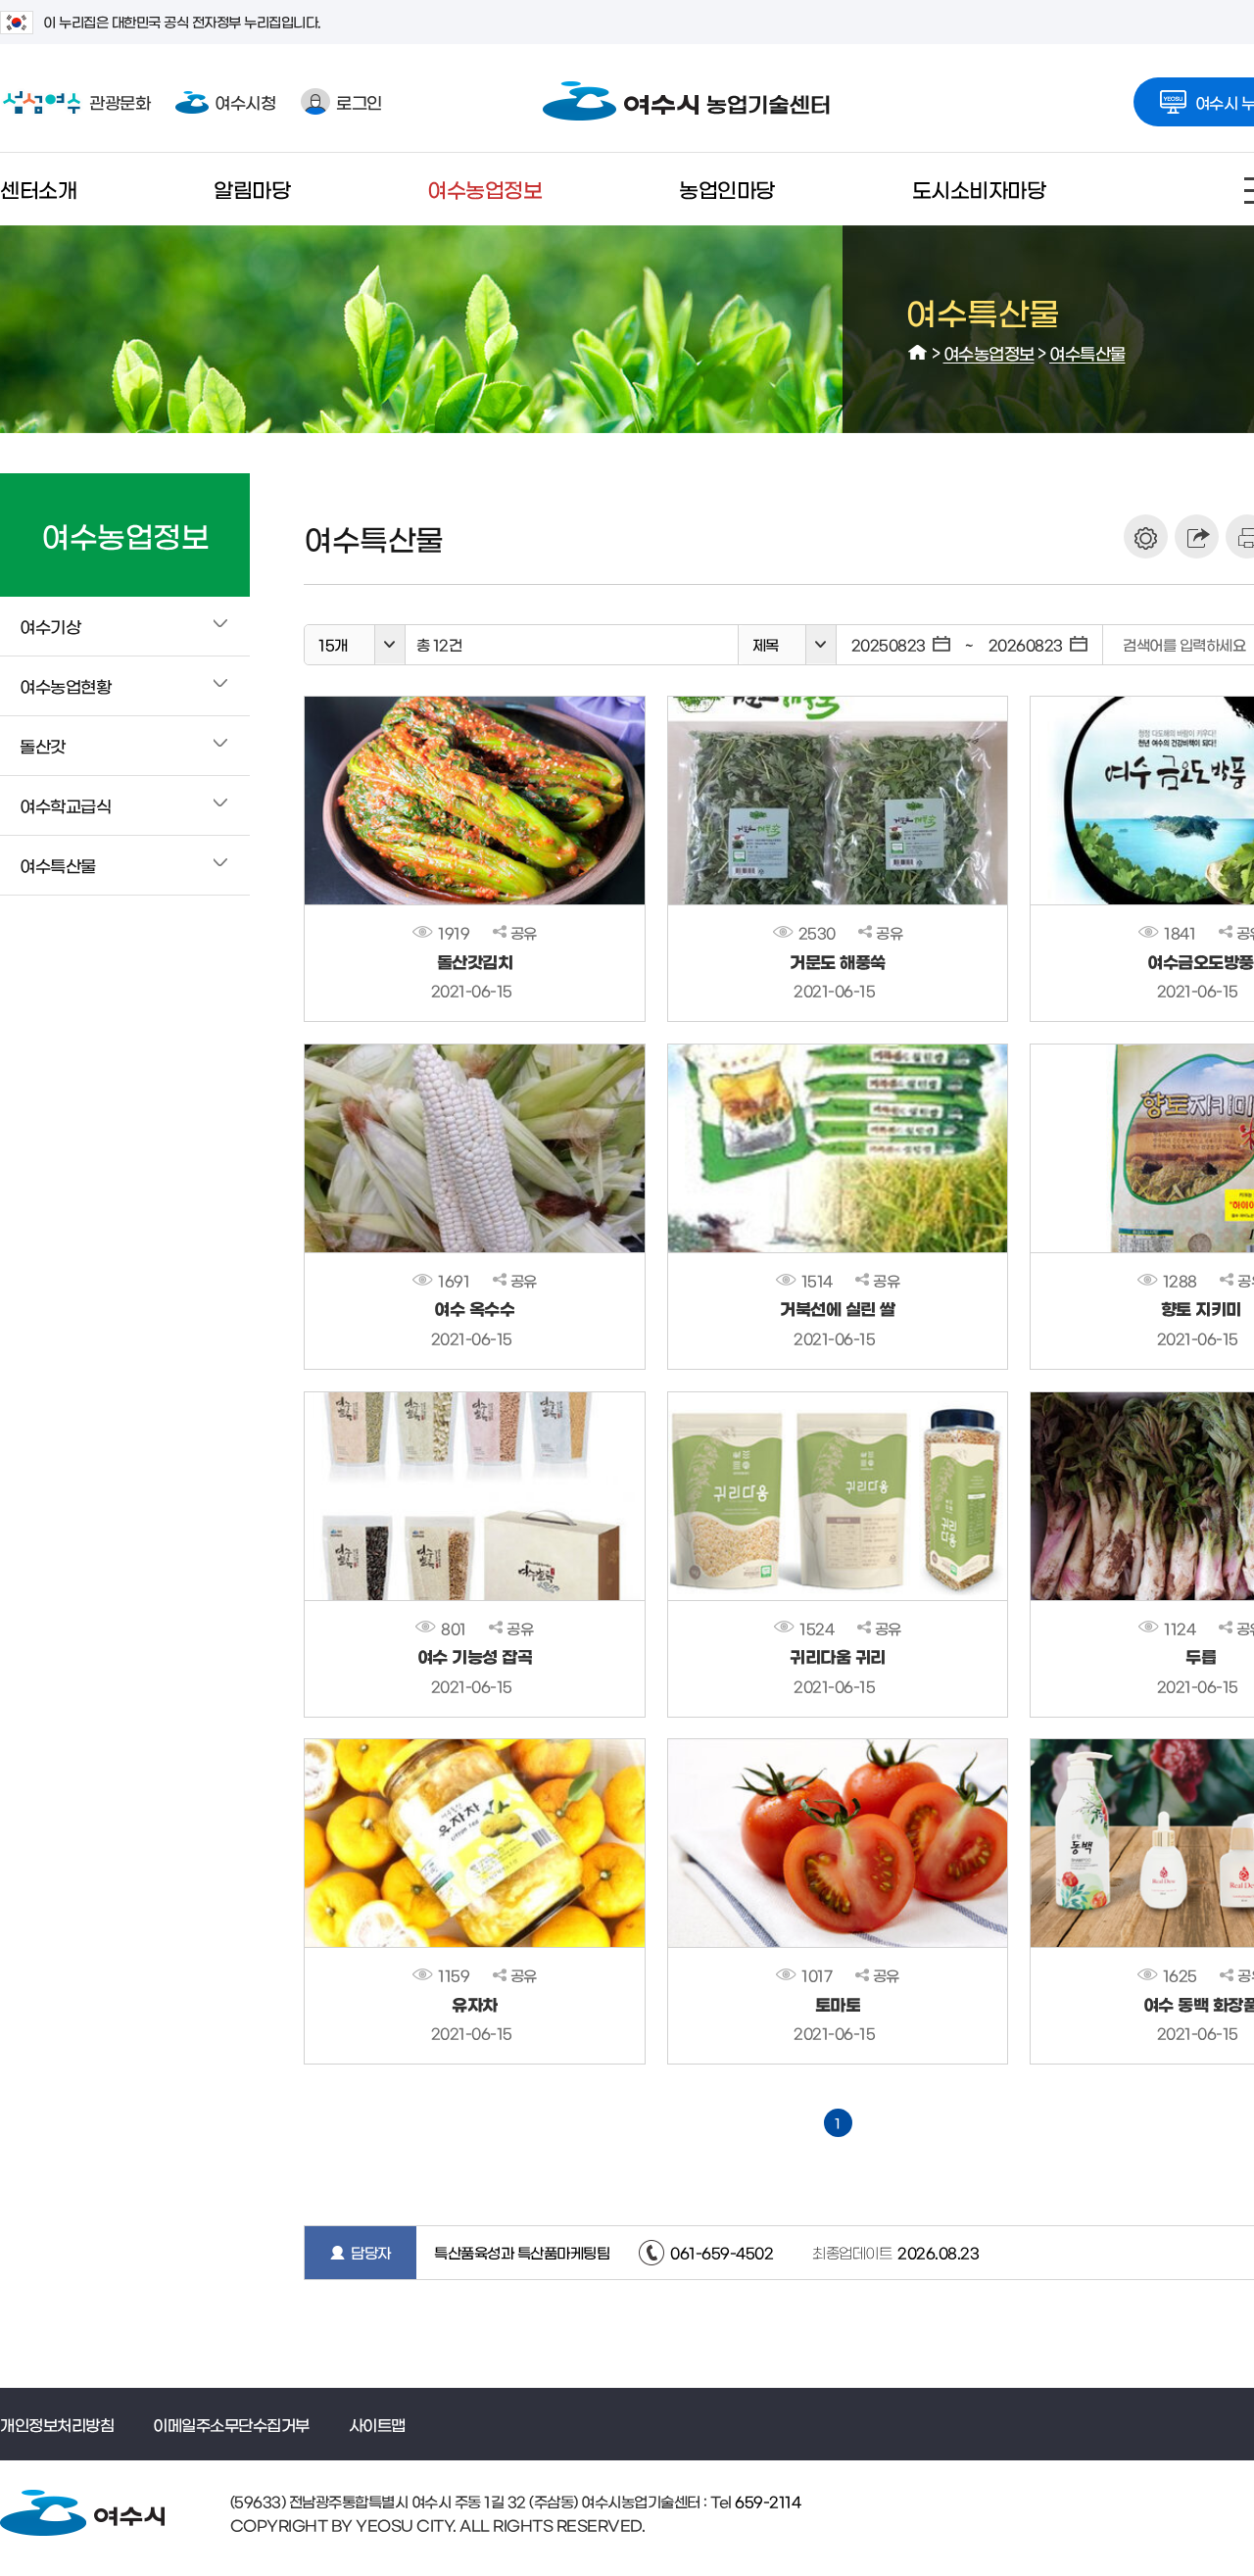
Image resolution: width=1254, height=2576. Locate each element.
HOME (918, 353)
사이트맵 (377, 2424)
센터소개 (38, 189)
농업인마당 (727, 189)
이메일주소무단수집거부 (231, 2424)
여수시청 (245, 101)
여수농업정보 (484, 189)
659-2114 (767, 2501)
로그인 (359, 101)
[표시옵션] (1146, 536)
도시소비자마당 (979, 189)
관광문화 (75, 101)
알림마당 (252, 189)
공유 (524, 932)
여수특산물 (1087, 352)
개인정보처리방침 (57, 2424)
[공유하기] (1197, 536)
